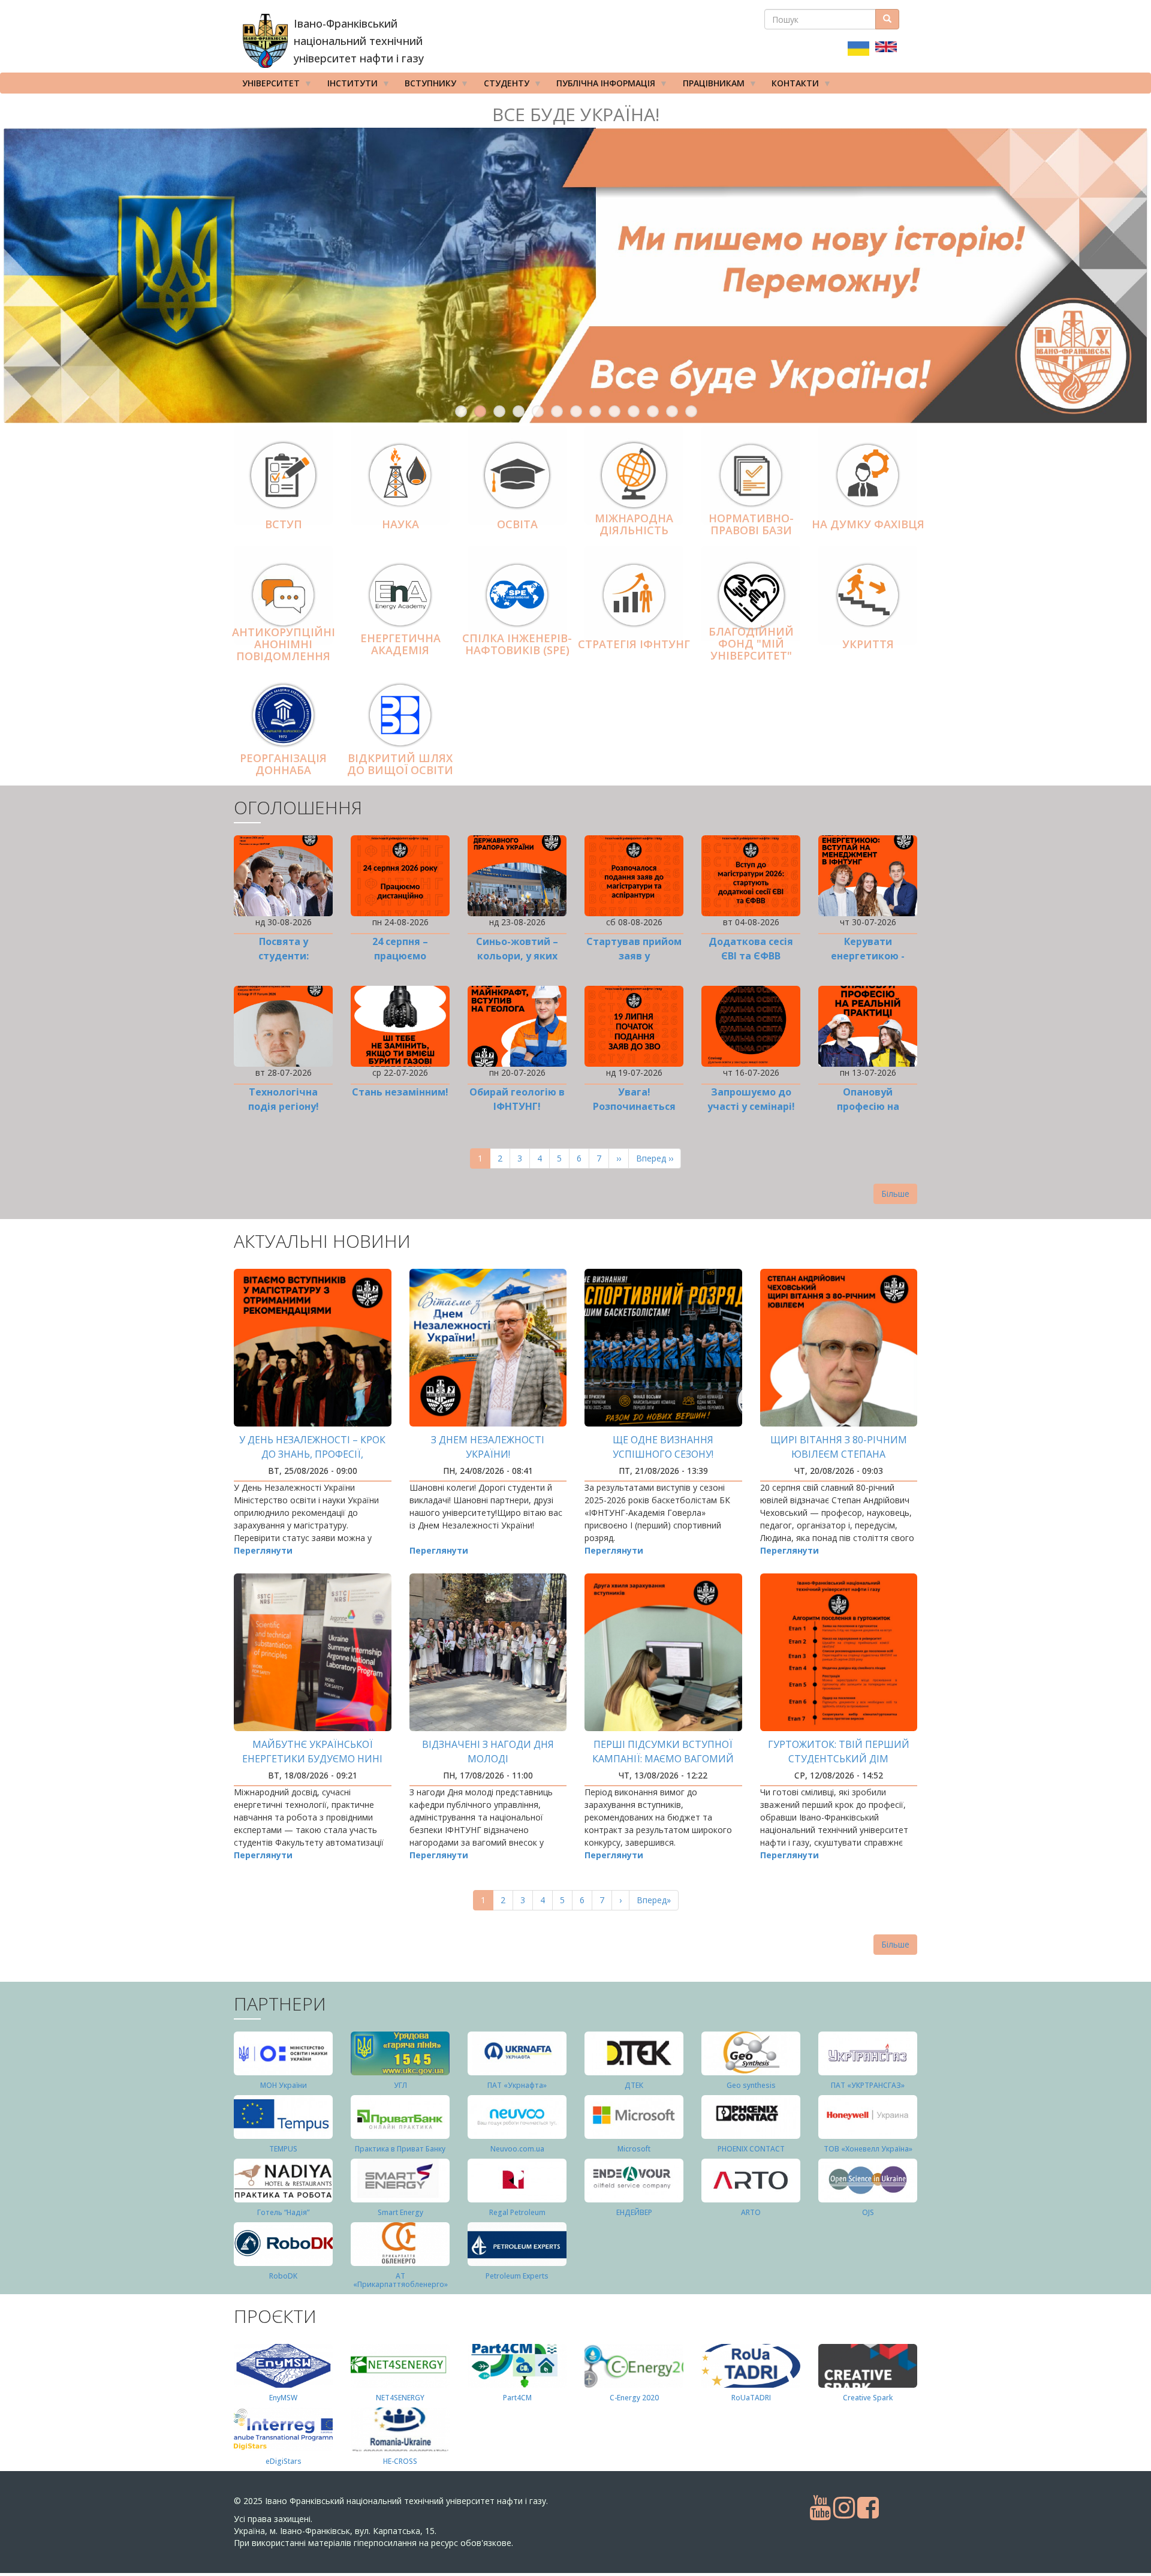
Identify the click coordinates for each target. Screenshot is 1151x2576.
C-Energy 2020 (634, 2398)
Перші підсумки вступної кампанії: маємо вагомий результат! (663, 1759)
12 (672, 411)
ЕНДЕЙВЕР (634, 2212)
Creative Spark (868, 2398)
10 (634, 411)
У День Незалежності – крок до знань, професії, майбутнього (312, 1454)
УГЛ (400, 2085)
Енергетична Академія (400, 644)
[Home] (265, 41)
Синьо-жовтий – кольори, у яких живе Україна (517, 956)
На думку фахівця (868, 524)
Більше (895, 1194)
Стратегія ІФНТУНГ (634, 644)
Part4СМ (517, 2398)
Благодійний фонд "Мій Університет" (751, 643)
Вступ (284, 524)
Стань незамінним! (400, 1092)
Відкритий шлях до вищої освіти (400, 764)
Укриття (868, 644)
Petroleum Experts (517, 2276)
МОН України (284, 2085)
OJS (868, 2212)
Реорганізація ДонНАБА (283, 764)
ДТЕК (634, 2085)
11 (653, 411)
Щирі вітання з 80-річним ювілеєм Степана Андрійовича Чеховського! (838, 1454)
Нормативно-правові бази (751, 524)
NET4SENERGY (400, 2398)
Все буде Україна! (576, 114)
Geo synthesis (751, 2085)
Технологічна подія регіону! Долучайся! (284, 1106)
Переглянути (263, 1550)
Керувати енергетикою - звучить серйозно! (868, 956)
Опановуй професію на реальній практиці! (868, 1106)
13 (691, 411)
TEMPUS (283, 2149)
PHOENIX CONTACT (751, 2149)
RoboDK (283, 2276)
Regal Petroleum (517, 2212)
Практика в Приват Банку (400, 2149)
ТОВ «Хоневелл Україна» (868, 2149)
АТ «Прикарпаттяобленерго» (400, 2280)
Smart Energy (400, 2212)
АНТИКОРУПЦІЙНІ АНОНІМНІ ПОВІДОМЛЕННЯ (284, 645)
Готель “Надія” (283, 2212)
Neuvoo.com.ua (517, 2149)
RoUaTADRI (751, 2398)
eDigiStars (284, 2461)
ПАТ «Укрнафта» (517, 2085)
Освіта (517, 524)
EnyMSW (283, 2398)
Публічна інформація (602, 85)
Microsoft (634, 2149)
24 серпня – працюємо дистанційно (400, 956)
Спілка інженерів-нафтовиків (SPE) (517, 644)
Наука (400, 524)
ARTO (751, 2212)
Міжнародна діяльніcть (634, 524)
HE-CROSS (400, 2461)
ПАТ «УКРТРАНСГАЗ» (868, 2085)
